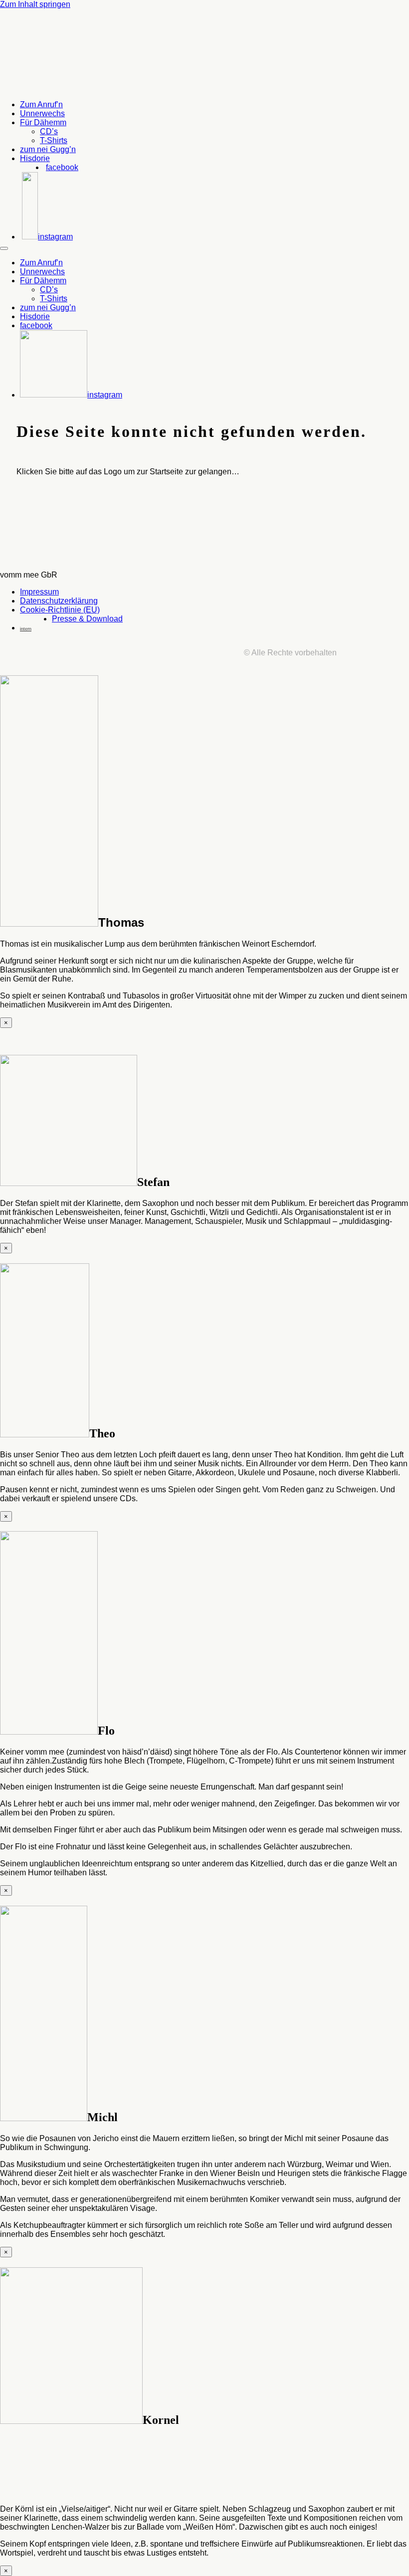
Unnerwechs (42, 113)
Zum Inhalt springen (35, 4)
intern (26, 629)
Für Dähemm (43, 122)
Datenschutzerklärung (59, 601)
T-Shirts (54, 140)
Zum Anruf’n (41, 104)
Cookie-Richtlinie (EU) (60, 610)
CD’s (49, 131)
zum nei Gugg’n (48, 149)
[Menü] (4, 248)
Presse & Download (87, 619)
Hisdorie (35, 158)
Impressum (39, 592)
